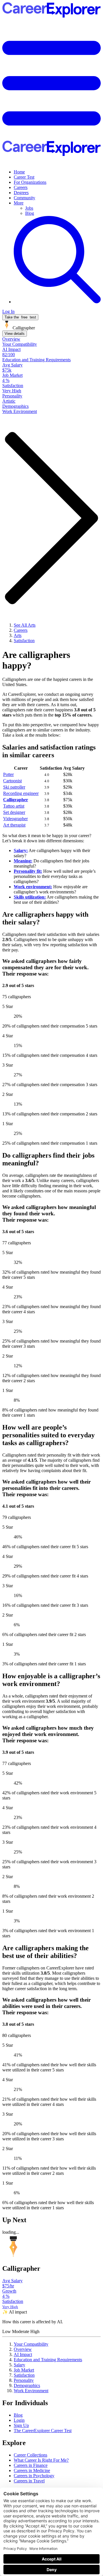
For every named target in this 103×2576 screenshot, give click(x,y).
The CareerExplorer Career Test (43, 2431)
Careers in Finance (31, 2465)
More (19, 203)
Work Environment (31, 2391)
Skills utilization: (30, 897)
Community (24, 198)
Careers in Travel (29, 2481)
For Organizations (30, 182)
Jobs (29, 208)
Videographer (15, 819)
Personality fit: (28, 871)
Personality (24, 2380)
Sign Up (21, 2425)
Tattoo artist (14, 806)
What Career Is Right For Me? (41, 2460)
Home (19, 172)
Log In (8, 311)
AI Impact (23, 2354)
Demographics (27, 2385)
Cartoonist (12, 781)
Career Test (24, 177)
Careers (21, 187)
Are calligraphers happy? (36, 660)
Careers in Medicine (32, 2470)
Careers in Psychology (34, 2476)
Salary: (21, 850)
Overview (23, 2349)
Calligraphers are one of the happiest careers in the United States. (48, 682)
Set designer (14, 812)
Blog (30, 213)
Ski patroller (14, 787)
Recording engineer (21, 793)
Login (19, 2420)
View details (15, 334)
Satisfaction (24, 2375)
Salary (19, 2365)
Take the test (20, 317)
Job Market (24, 2370)
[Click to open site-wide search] (57, 302)
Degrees (21, 193)
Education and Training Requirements (48, 2360)
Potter (8, 774)
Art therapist (14, 825)
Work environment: (33, 887)
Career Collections (30, 2455)
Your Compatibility (31, 2344)
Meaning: (23, 861)
